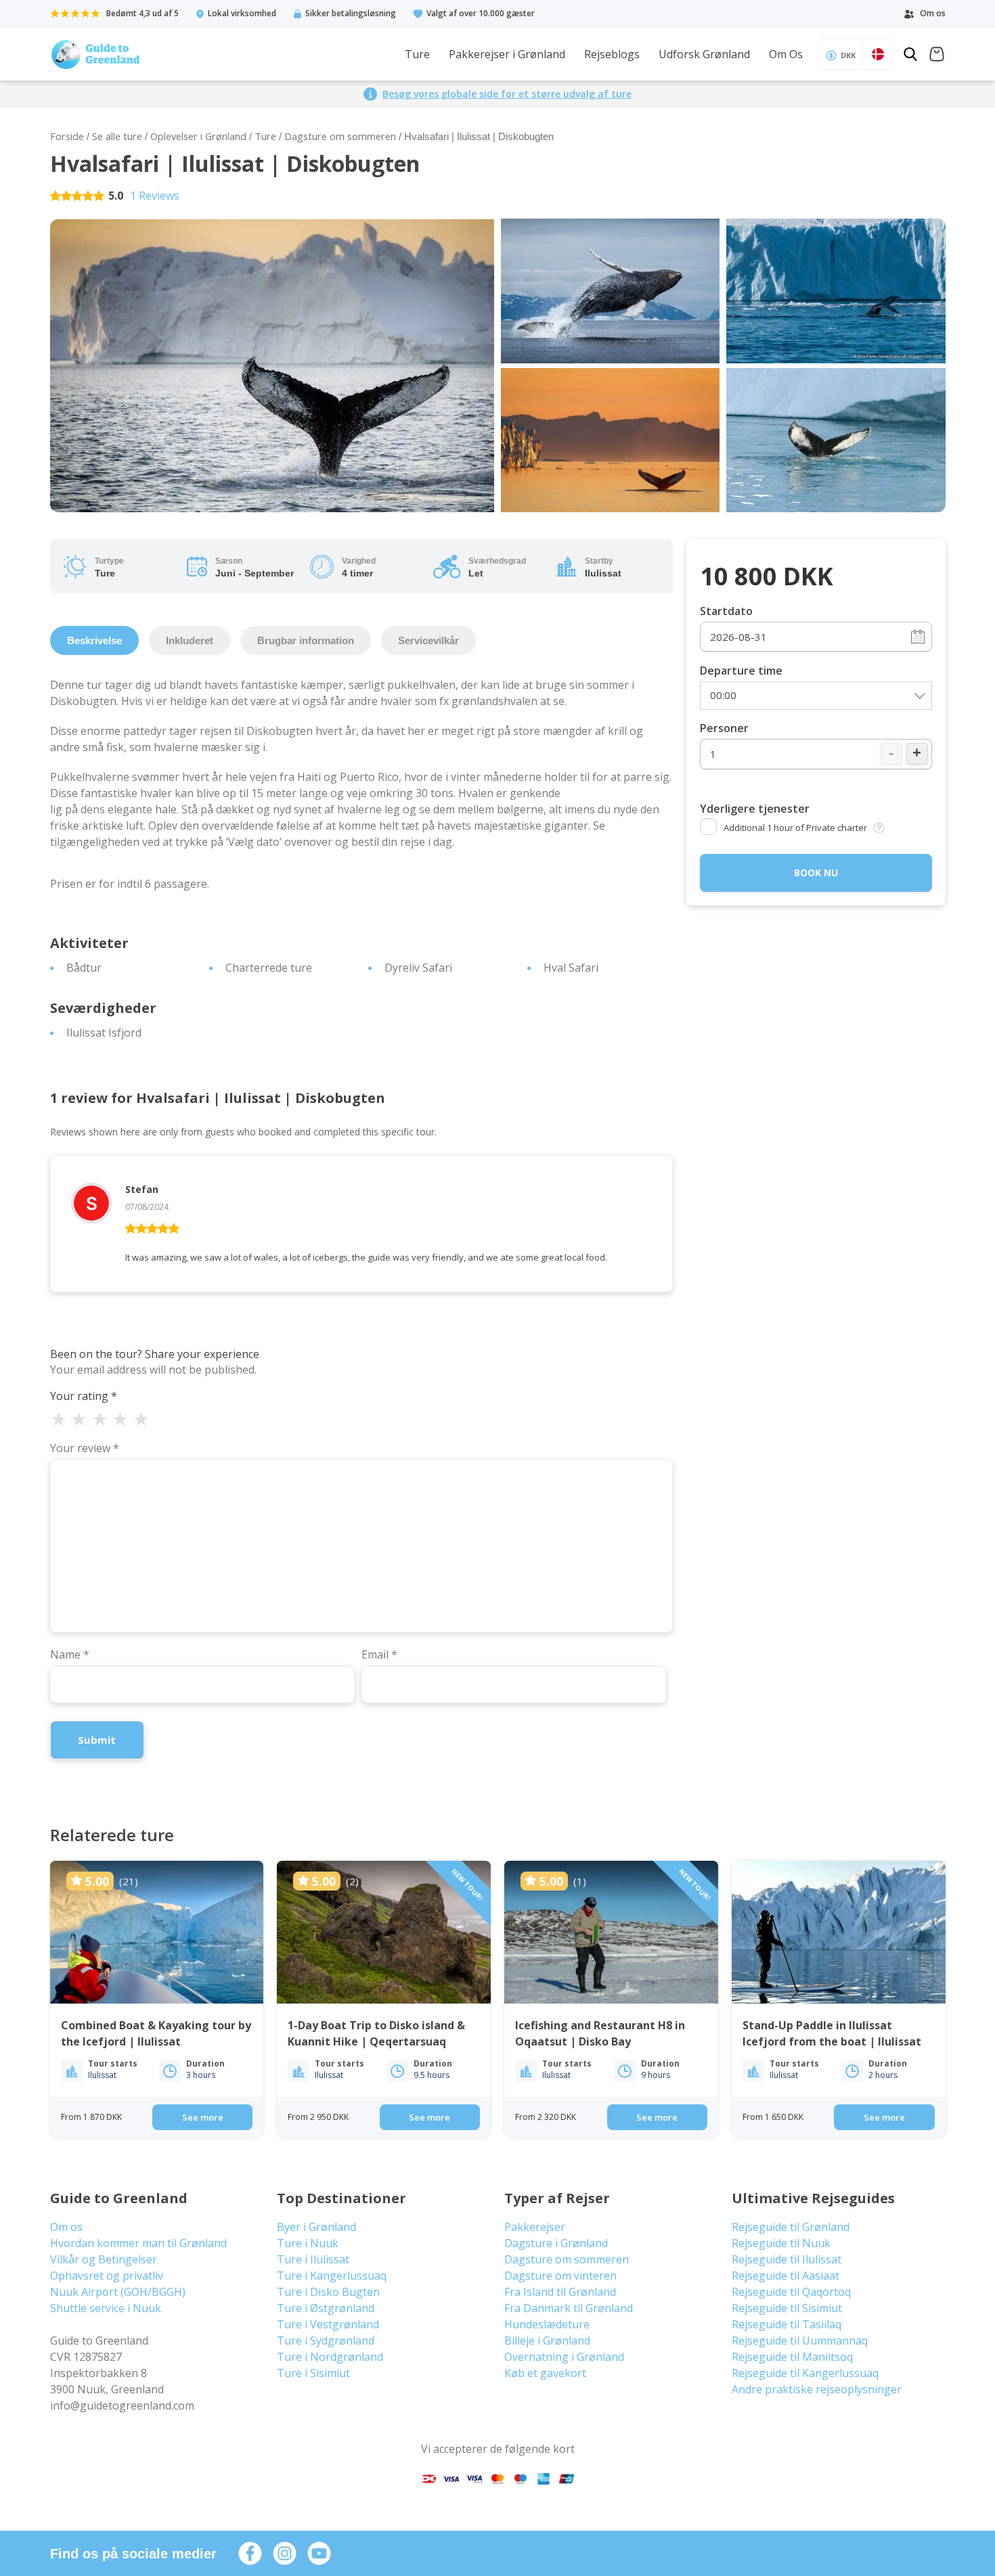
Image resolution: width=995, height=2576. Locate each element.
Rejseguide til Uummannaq (800, 2341)
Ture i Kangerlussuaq (332, 2276)
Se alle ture (117, 136)
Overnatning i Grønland (564, 2357)
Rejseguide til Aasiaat (786, 2276)
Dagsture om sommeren (340, 136)
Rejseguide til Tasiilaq (787, 2324)
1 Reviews (155, 196)
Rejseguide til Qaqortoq (791, 2292)
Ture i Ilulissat (313, 2259)
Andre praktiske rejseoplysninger (817, 2389)
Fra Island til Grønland (560, 2292)
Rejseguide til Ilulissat (787, 2259)
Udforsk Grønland (704, 54)
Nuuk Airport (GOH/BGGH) (118, 2292)
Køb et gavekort (545, 2373)
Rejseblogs (612, 54)
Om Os (786, 54)
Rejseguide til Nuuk (781, 2243)
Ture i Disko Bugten (328, 2292)
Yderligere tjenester (755, 809)
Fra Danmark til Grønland (569, 2308)
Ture (417, 54)
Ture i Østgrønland (326, 2308)
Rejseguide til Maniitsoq (792, 2357)
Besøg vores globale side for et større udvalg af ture (507, 94)
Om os (66, 2227)
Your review (85, 1448)
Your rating (84, 1396)
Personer (724, 728)
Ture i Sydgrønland (326, 2341)
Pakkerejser (535, 2227)
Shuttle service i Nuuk (106, 2308)
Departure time (741, 671)
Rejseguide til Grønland (791, 2227)
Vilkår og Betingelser (104, 2259)
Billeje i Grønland (547, 2341)
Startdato (726, 611)
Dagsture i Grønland (556, 2243)
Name (70, 1654)
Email (379, 1654)
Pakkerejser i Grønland (507, 54)
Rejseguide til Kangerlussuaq (805, 2373)
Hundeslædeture (547, 2324)
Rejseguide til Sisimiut (787, 2308)
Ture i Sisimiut (313, 2373)
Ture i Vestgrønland (328, 2324)
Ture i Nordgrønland (330, 2357)
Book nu (816, 873)
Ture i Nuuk (308, 2243)
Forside (67, 136)
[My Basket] (937, 56)
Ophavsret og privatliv (107, 2276)
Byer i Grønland (316, 2227)
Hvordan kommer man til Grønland (138, 2243)
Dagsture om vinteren (560, 2276)
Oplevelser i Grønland (198, 136)
